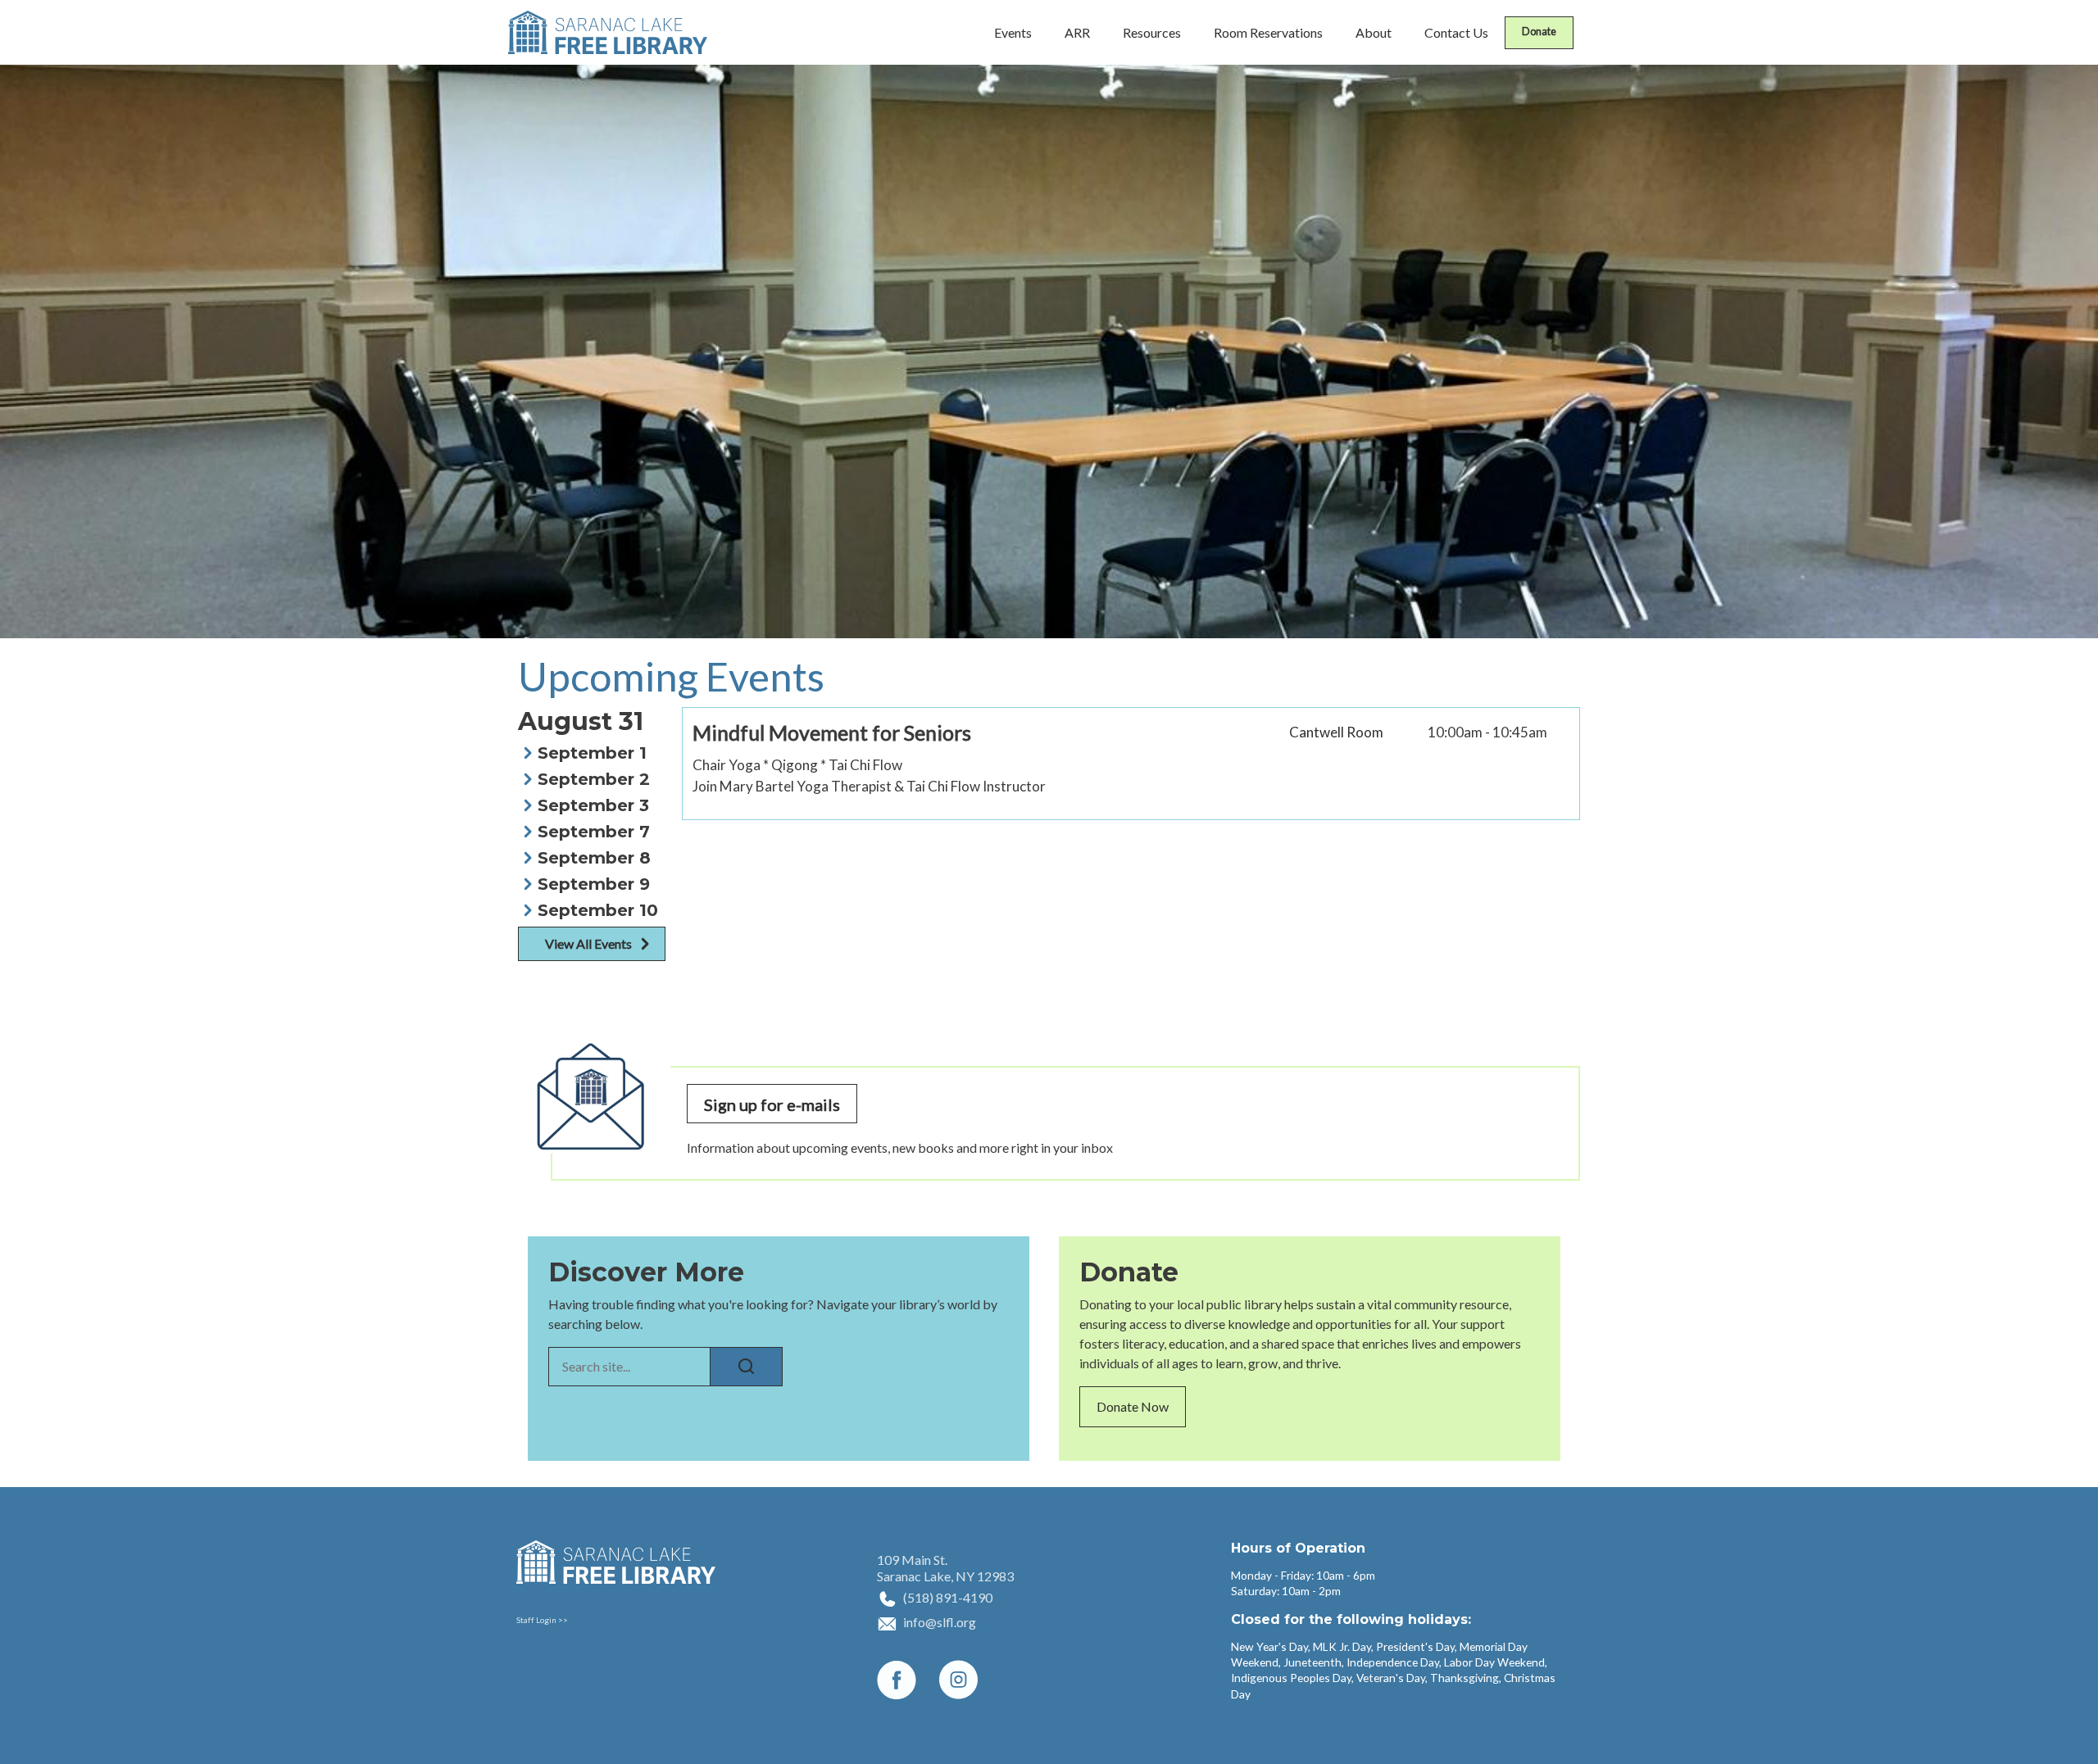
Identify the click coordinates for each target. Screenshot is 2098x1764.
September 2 (594, 779)
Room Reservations (1268, 32)
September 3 (593, 805)
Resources (1152, 32)
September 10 (598, 910)
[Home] (608, 32)
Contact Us (1456, 32)
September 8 (594, 858)
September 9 (594, 884)
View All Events (588, 943)
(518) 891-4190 (948, 1597)
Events (1013, 32)
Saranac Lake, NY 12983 (945, 1576)
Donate (1539, 31)
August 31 (581, 722)
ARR (1077, 32)
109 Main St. (912, 1560)
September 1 (592, 753)
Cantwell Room (1336, 732)
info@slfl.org (940, 1622)
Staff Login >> (542, 1620)
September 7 (594, 832)
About (1374, 32)
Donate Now (1133, 1406)
